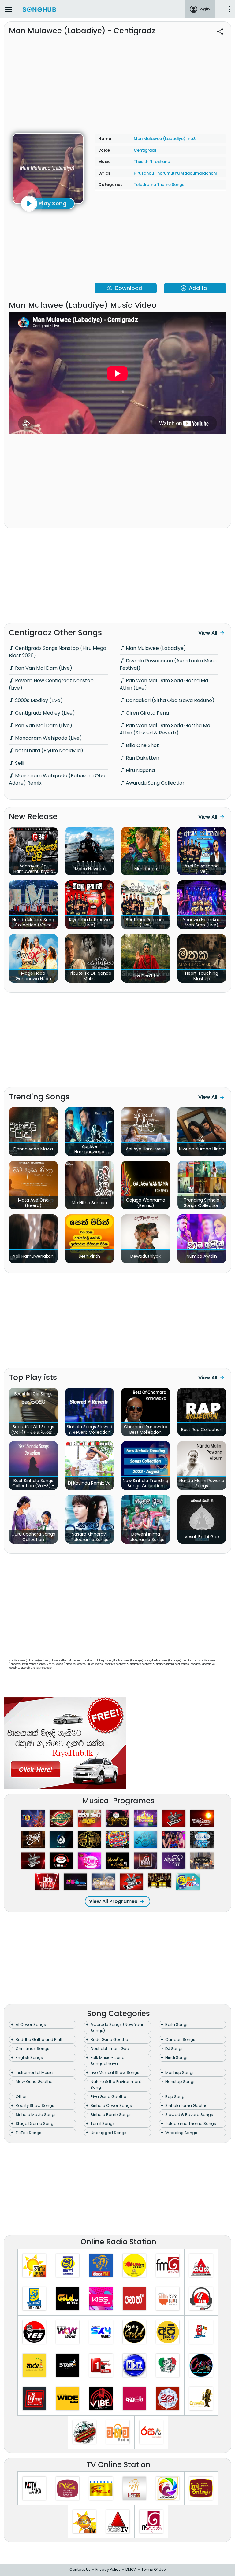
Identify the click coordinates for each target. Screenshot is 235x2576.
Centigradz (145, 150)
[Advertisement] (117, 81)
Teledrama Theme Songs (159, 184)
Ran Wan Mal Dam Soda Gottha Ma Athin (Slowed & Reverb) (165, 729)
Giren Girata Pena (147, 713)
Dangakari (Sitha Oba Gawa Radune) (170, 700)
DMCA (131, 2569)
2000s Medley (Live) (38, 700)
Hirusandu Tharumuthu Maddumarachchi (175, 173)
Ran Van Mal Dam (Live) (43, 668)
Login (204, 9)
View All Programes (113, 1901)
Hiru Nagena (140, 770)
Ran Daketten (142, 758)
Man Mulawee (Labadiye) (155, 648)
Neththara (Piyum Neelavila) (48, 751)
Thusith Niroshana (152, 162)
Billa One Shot (142, 745)
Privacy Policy (108, 2569)
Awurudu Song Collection (155, 783)
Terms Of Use (153, 2569)
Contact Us (80, 2569)
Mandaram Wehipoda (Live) (48, 738)
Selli (19, 763)
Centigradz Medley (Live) (44, 713)
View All (208, 633)
